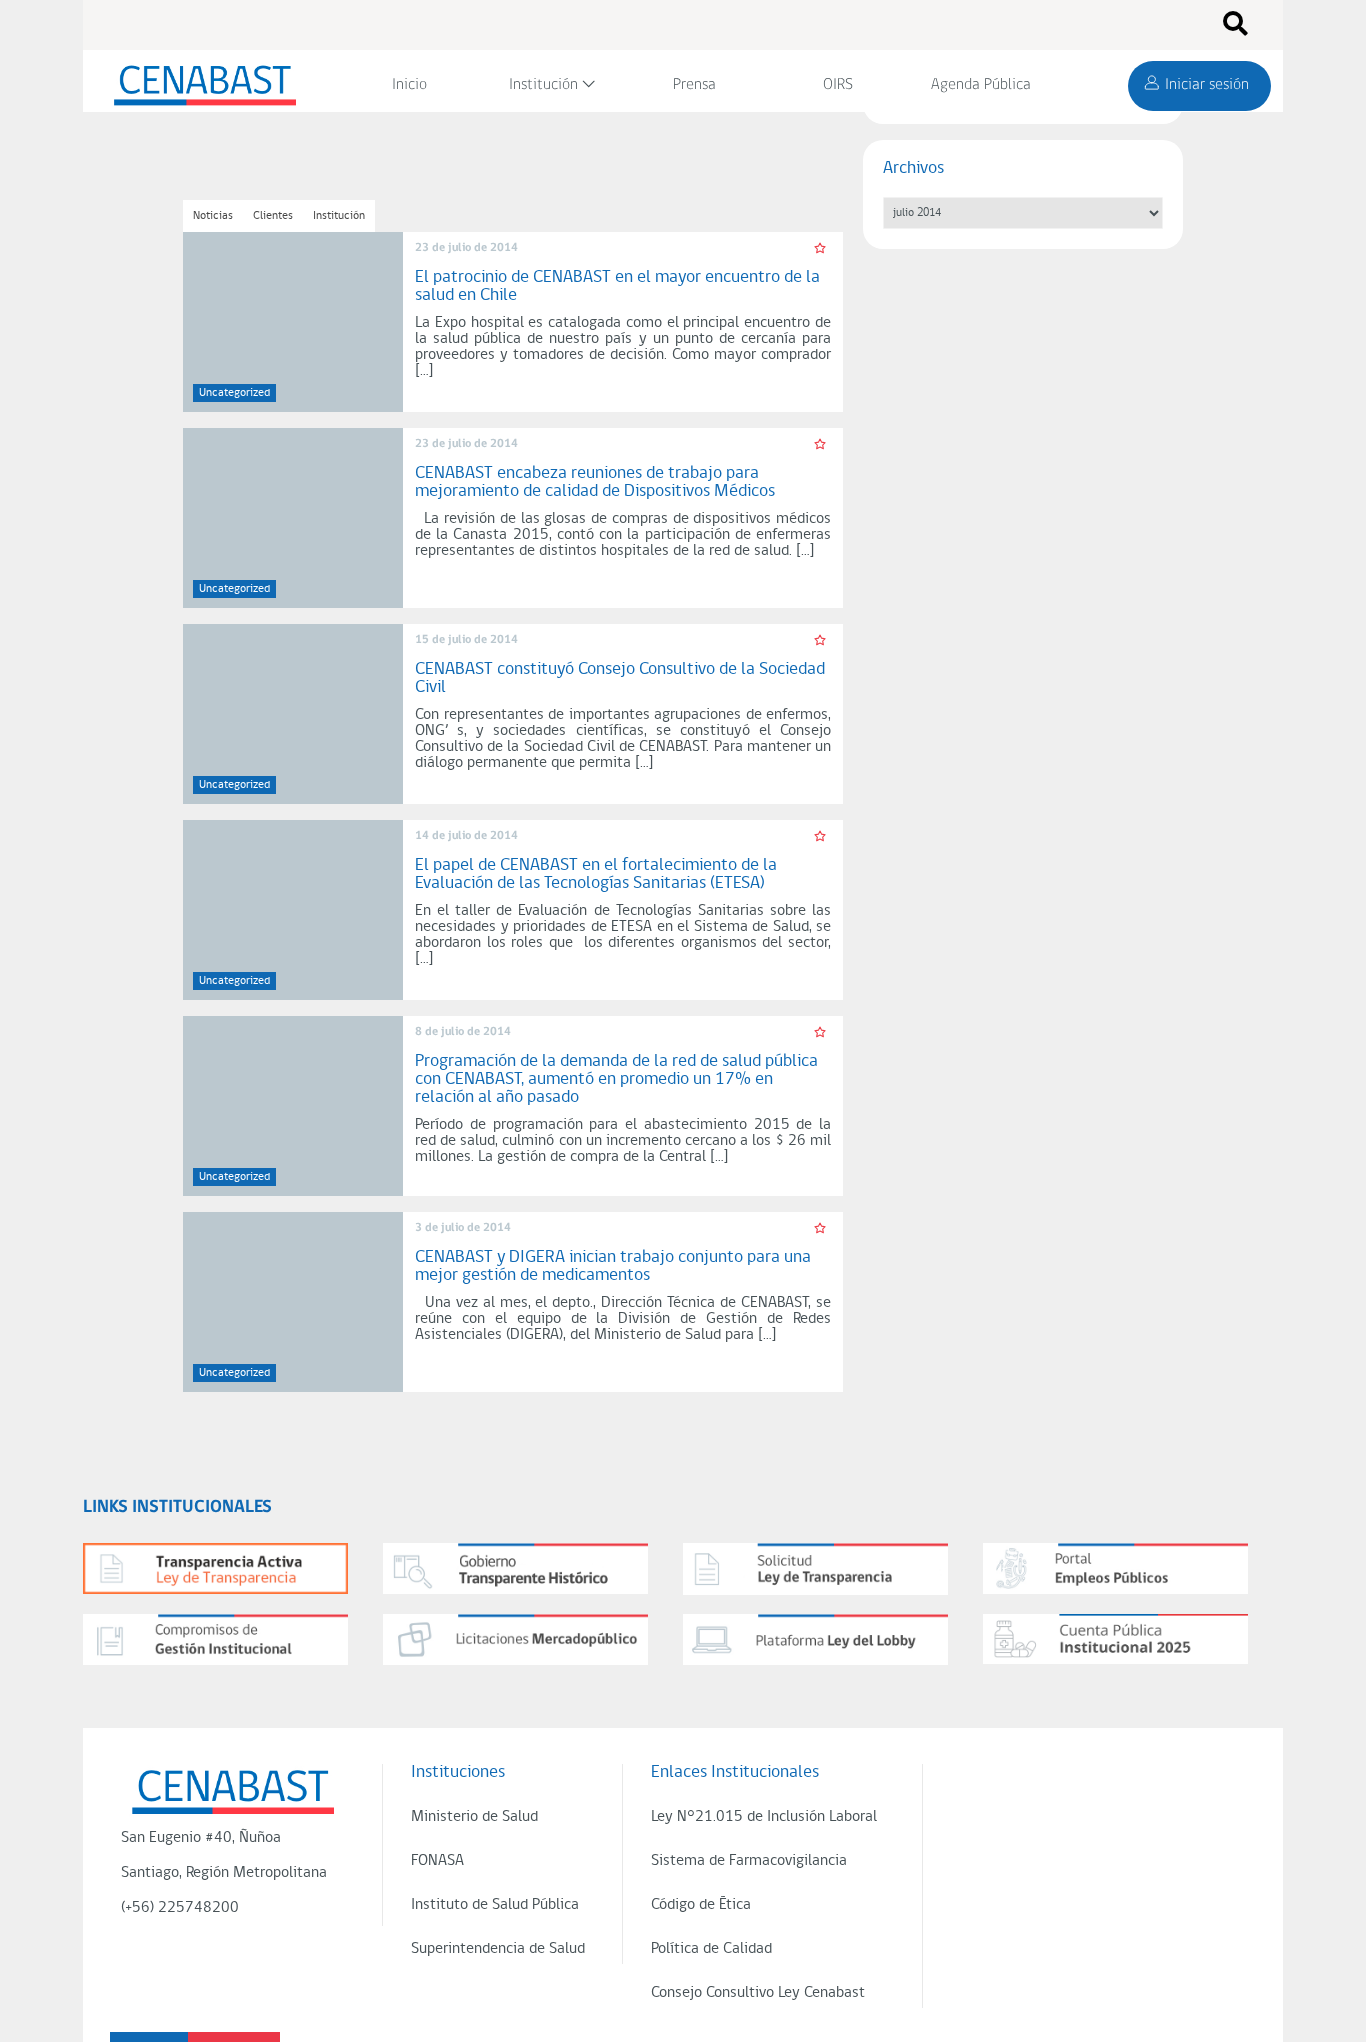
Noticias (213, 216)
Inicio (409, 85)
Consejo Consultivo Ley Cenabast (758, 1993)
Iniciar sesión (1207, 85)
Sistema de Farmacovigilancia (749, 1861)
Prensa (694, 85)
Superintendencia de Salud (498, 1949)
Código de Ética (701, 1905)
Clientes (273, 216)
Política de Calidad (711, 1949)
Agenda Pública (981, 85)
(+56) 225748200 (180, 1908)
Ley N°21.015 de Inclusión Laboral (764, 1817)
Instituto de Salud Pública (495, 1905)
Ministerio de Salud (474, 1817)
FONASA (437, 1861)
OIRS (838, 85)
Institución (543, 85)
